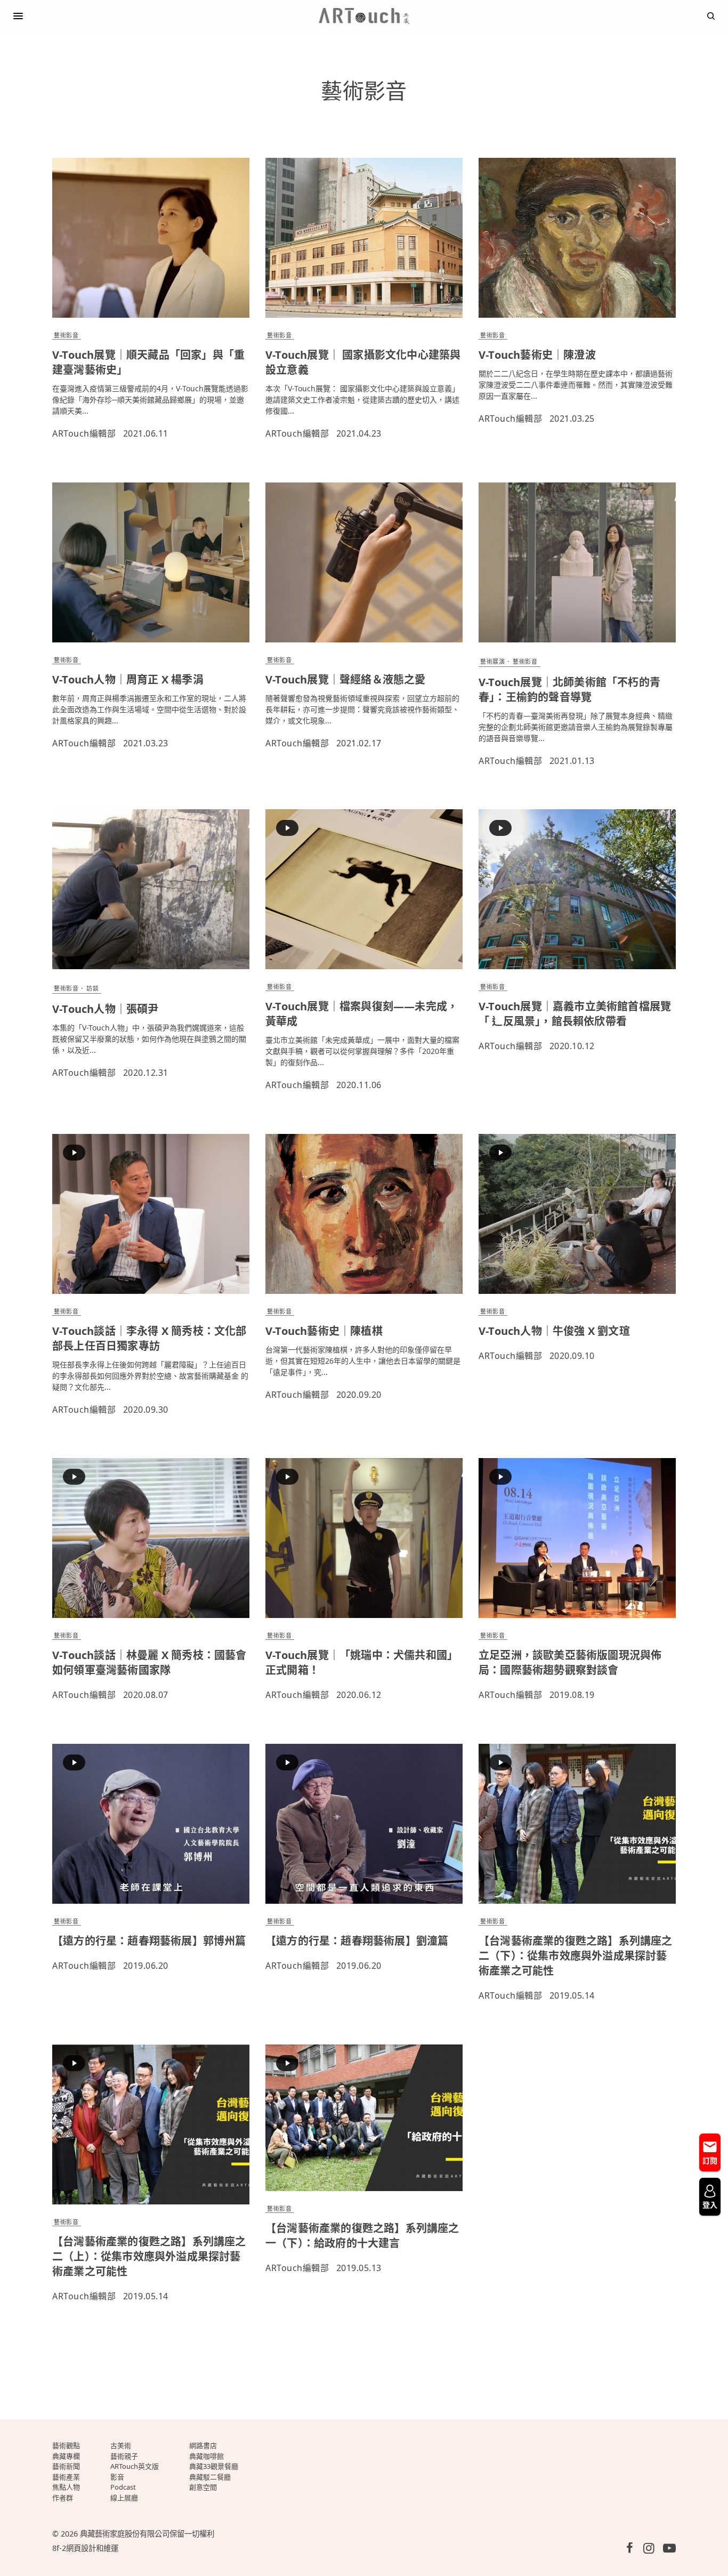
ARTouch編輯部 (84, 433)
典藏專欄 (66, 2456)
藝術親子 (124, 2456)
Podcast (123, 2487)
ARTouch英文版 (135, 2466)
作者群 (63, 2498)
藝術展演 (492, 661)
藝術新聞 (66, 2466)
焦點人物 (66, 2487)
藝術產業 (66, 2477)
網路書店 (203, 2445)
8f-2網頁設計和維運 (85, 2548)
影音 (117, 2477)
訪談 (92, 988)
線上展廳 (124, 2498)
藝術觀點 (66, 2445)
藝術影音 (66, 335)
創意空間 (203, 2487)
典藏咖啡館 (207, 2456)
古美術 (121, 2445)
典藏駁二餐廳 (210, 2477)
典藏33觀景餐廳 (214, 2466)
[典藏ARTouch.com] (364, 16)
